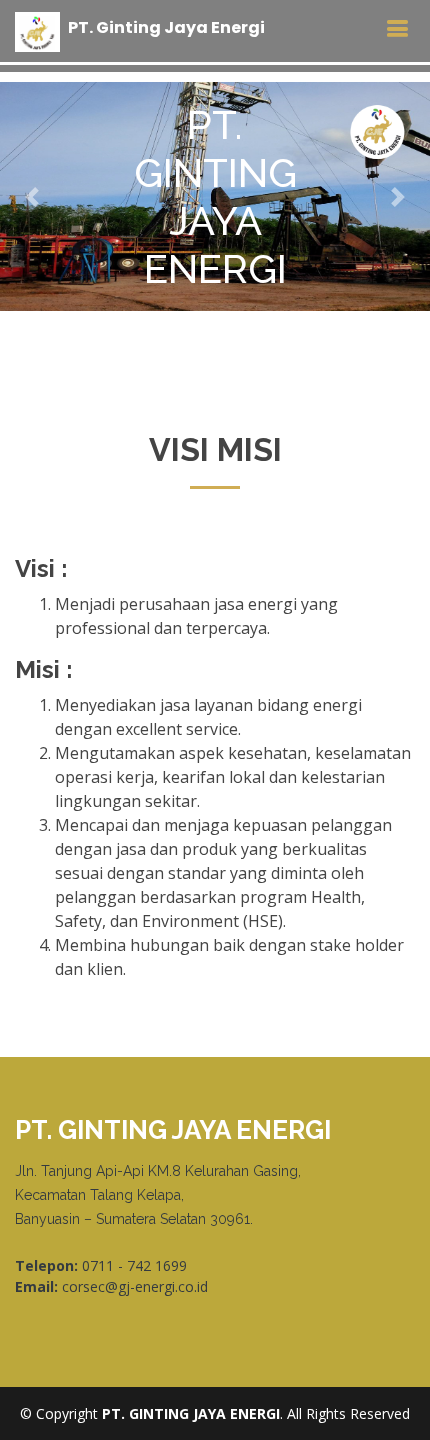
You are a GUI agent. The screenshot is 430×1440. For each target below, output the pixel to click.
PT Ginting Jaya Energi (166, 27)
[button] (32, 196)
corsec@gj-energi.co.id (135, 1286)
